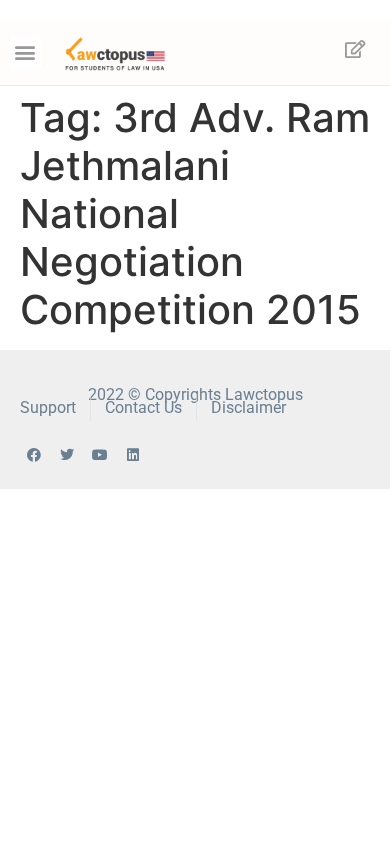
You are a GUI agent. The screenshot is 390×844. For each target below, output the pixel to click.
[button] (25, 52)
